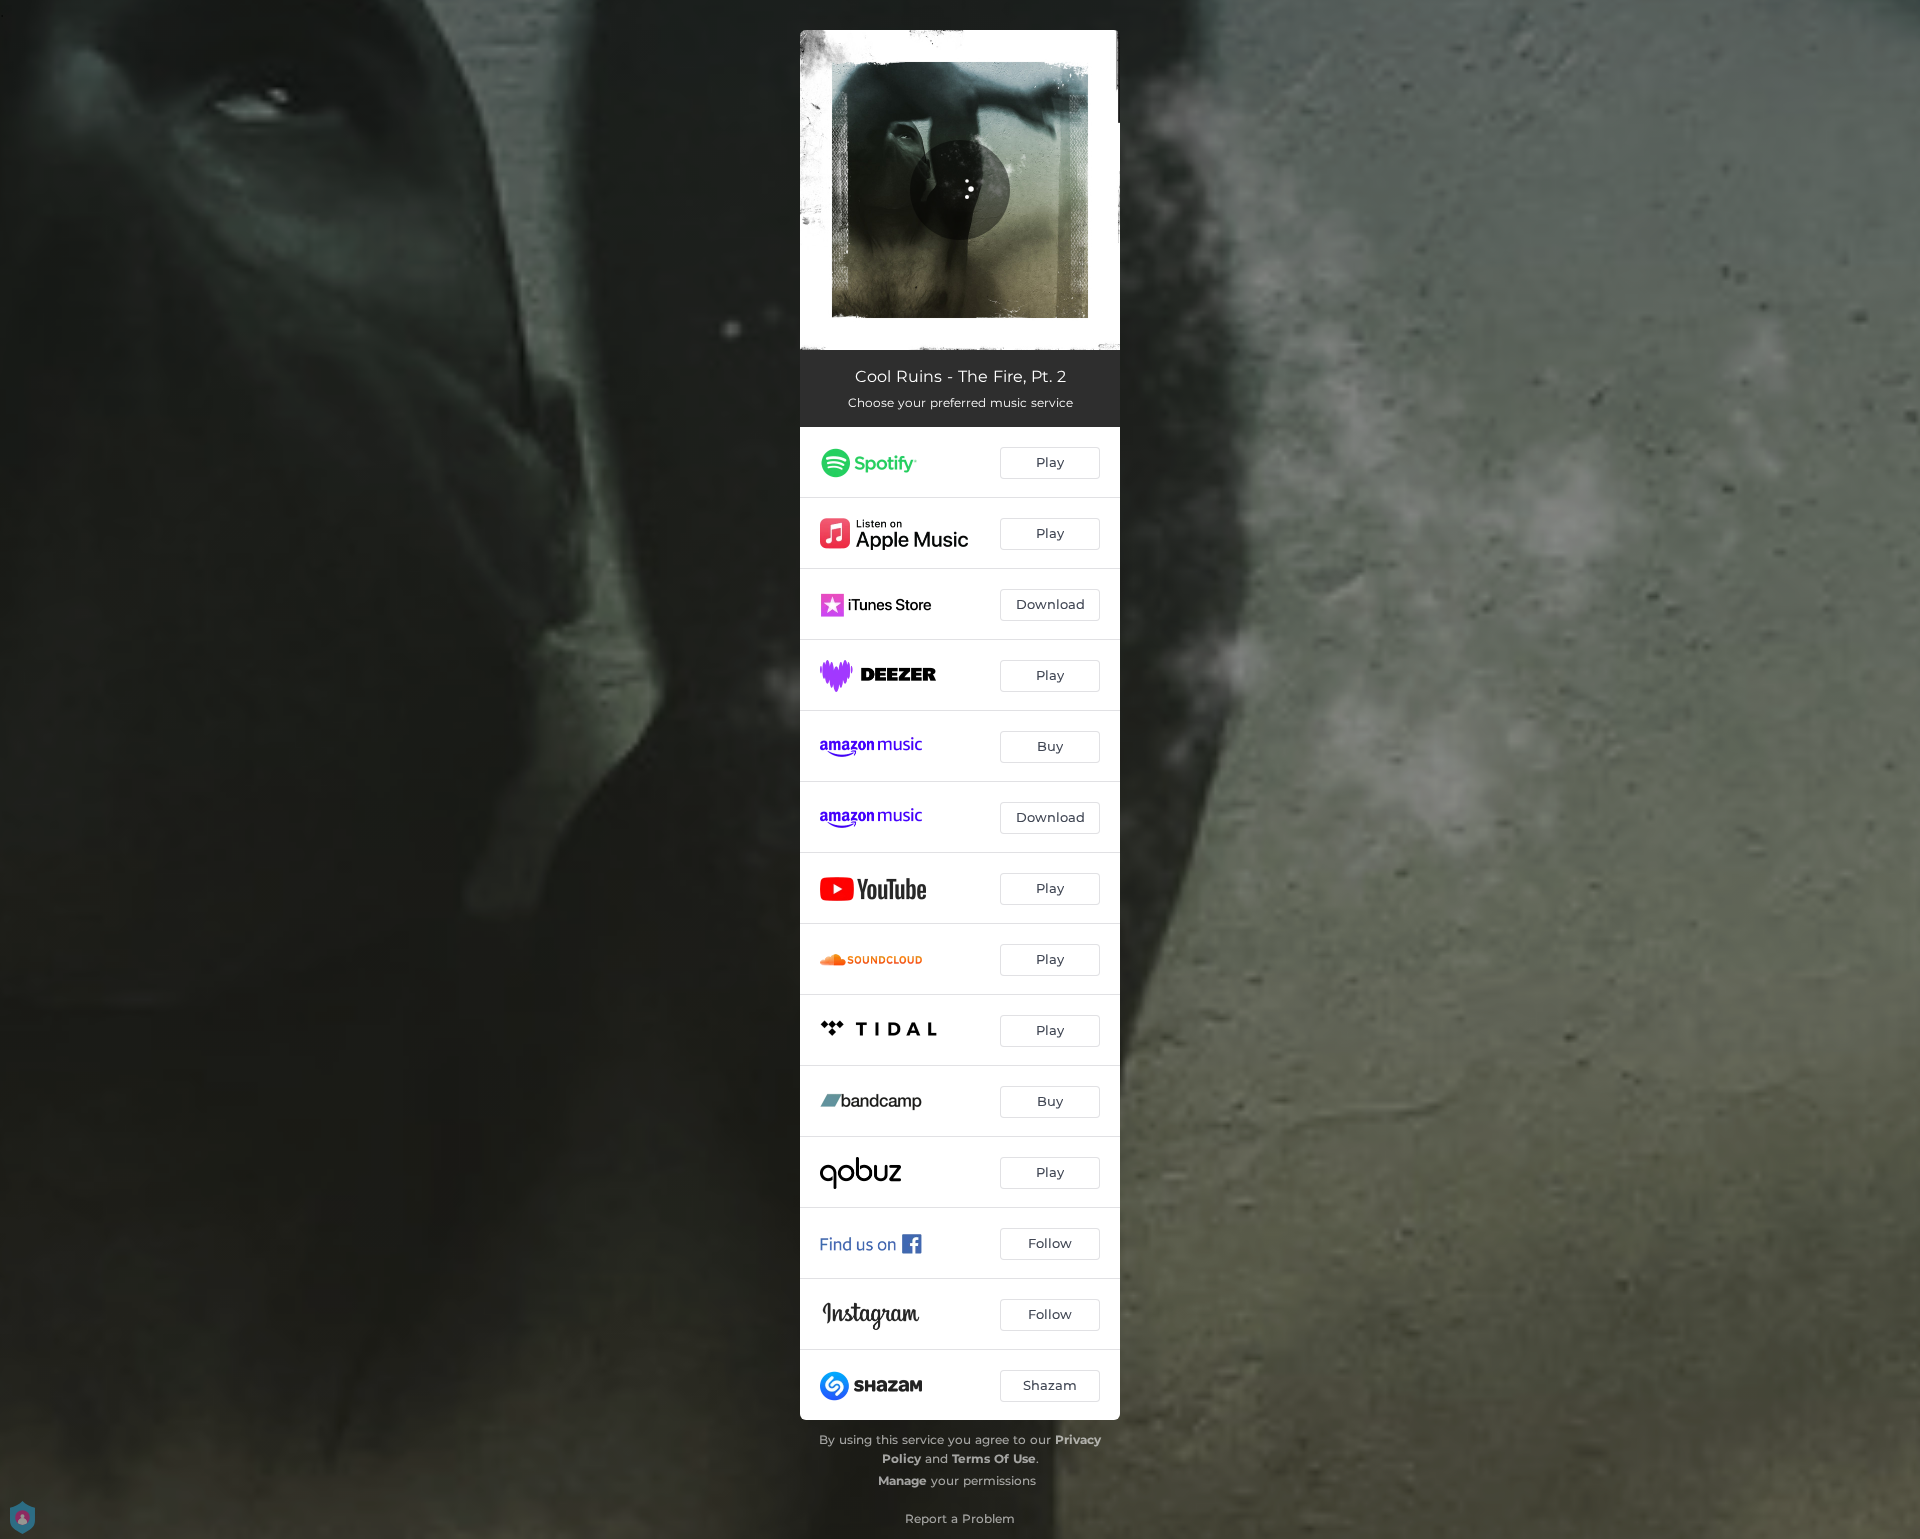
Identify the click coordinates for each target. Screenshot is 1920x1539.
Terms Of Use (994, 1458)
